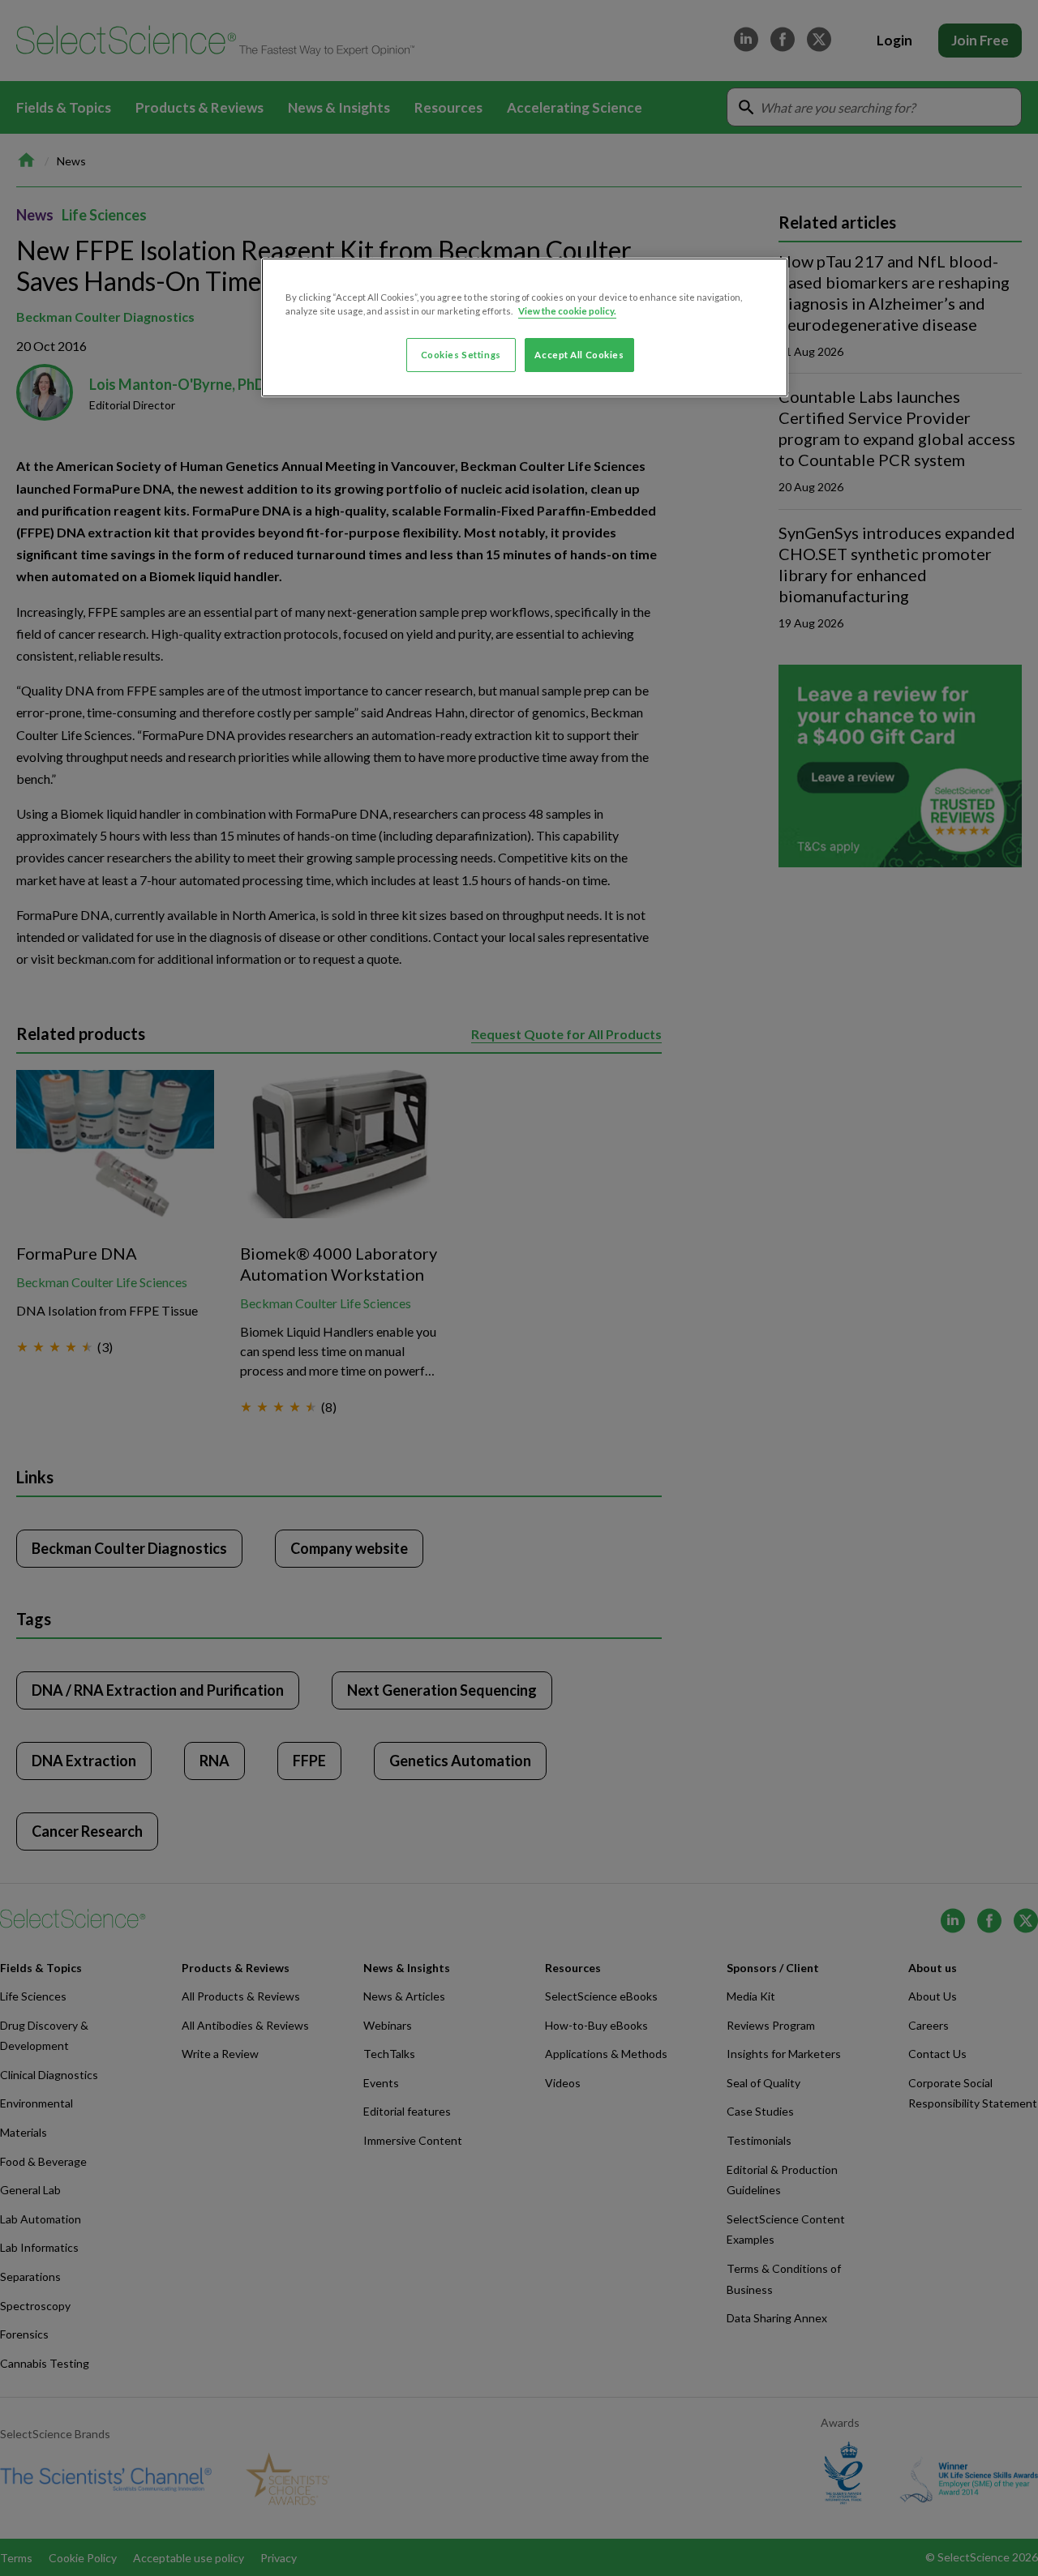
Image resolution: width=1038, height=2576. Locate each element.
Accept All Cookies (579, 355)
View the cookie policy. (567, 311)
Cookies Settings (461, 355)
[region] (525, 327)
